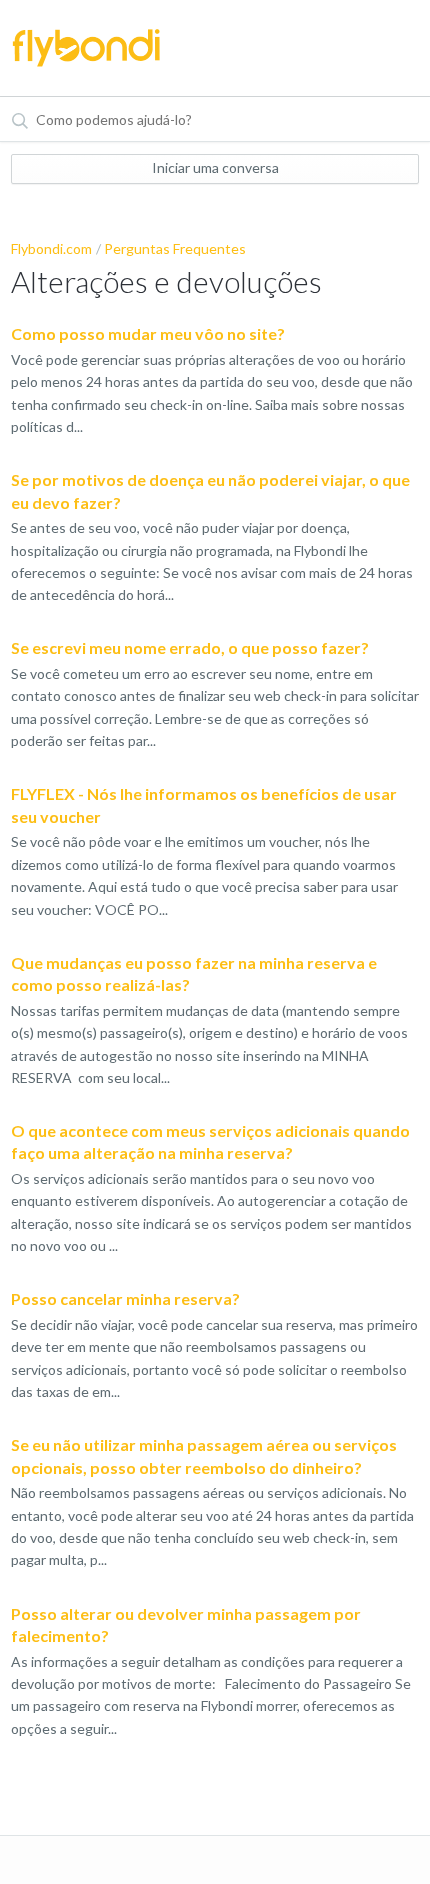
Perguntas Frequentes (175, 248)
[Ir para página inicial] (86, 48)
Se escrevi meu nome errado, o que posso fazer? (190, 647)
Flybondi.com (51, 248)
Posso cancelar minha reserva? (125, 1298)
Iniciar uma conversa (215, 167)
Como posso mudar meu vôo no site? (148, 333)
